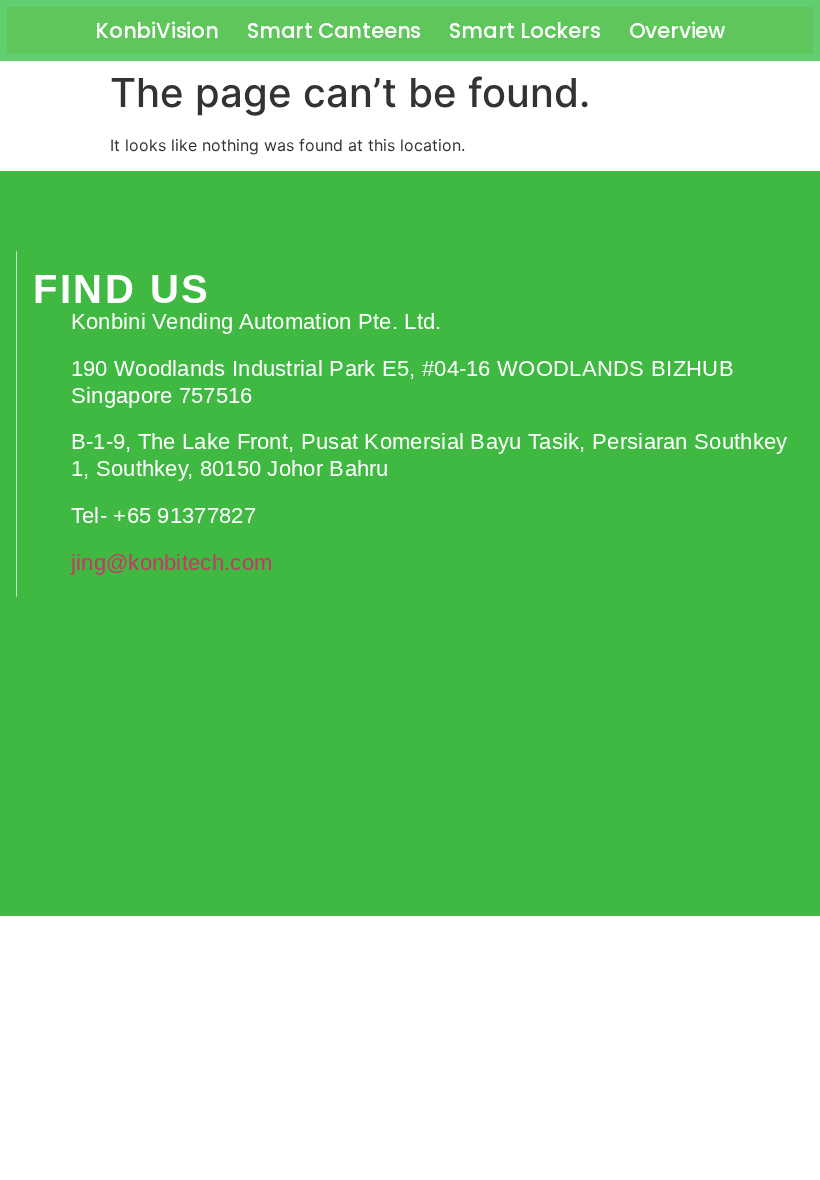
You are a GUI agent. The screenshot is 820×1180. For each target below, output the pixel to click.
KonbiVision (157, 30)
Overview (677, 30)
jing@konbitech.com (171, 562)
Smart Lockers (524, 30)
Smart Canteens (334, 30)
